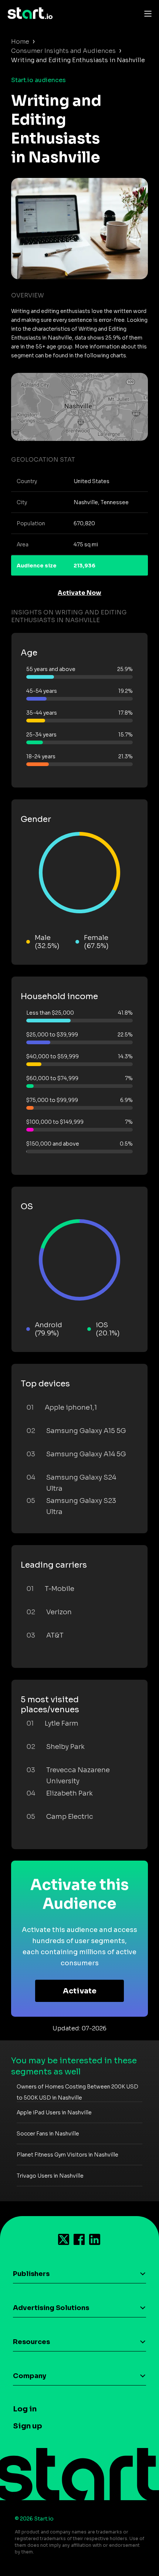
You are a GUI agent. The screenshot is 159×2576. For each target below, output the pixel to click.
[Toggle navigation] (146, 13)
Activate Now (79, 593)
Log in (25, 2409)
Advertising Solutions (51, 2308)
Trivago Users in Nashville (50, 2176)
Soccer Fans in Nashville (48, 2134)
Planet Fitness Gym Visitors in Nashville (67, 2155)
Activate (80, 1991)
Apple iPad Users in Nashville (54, 2113)
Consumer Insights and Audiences (63, 51)
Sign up (28, 2426)
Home (20, 42)
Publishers (31, 2274)
